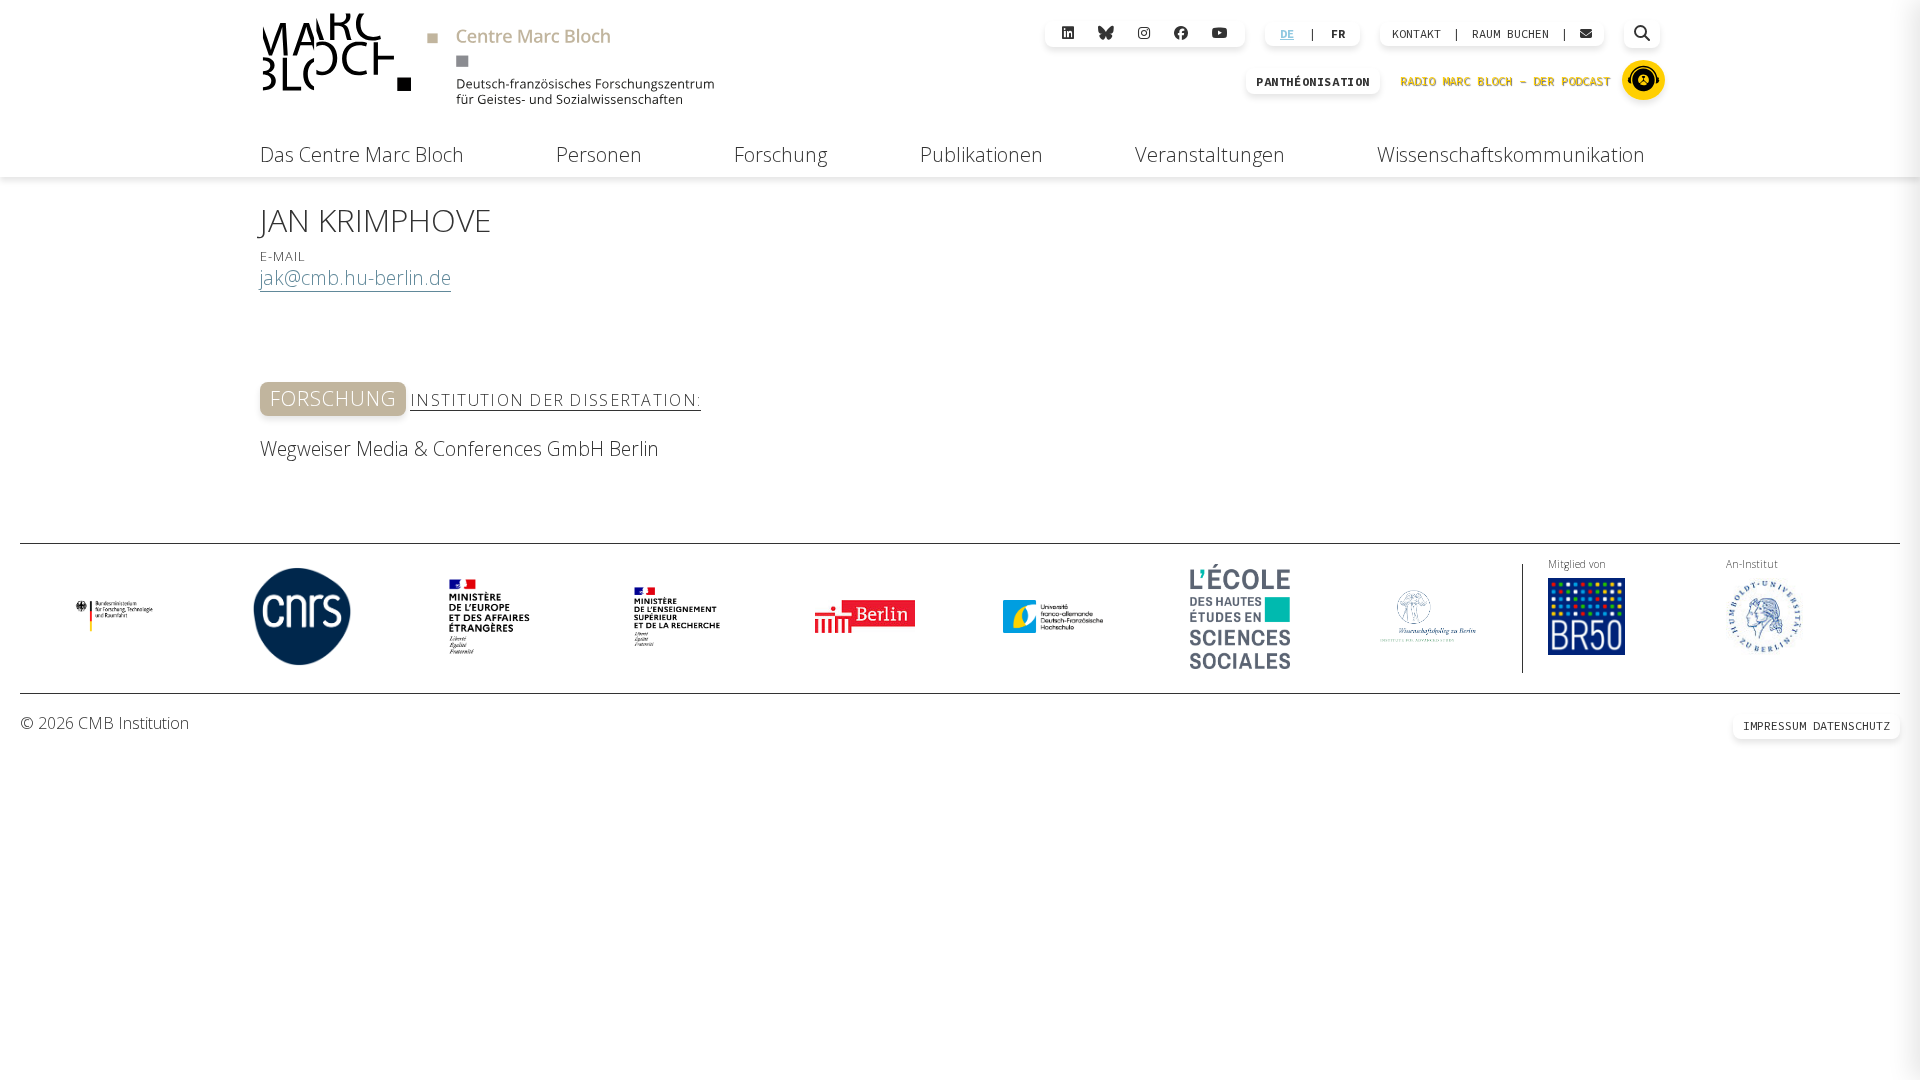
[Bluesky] (1106, 33)
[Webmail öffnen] (1586, 34)
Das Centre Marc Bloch (362, 154)
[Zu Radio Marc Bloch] (1643, 80)
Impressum (1774, 725)
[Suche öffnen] (1642, 34)
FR (1338, 34)
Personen (599, 154)
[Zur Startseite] (488, 61)
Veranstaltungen (1210, 154)
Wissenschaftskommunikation (1511, 154)
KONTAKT (1416, 34)
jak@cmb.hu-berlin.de (355, 277)
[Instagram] (1144, 33)
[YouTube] (1220, 33)
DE (1287, 34)
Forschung (780, 154)
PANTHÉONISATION (1313, 82)
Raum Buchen (1510, 34)
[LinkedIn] (1068, 33)
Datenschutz (1851, 725)
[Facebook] (1181, 33)
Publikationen (981, 154)
